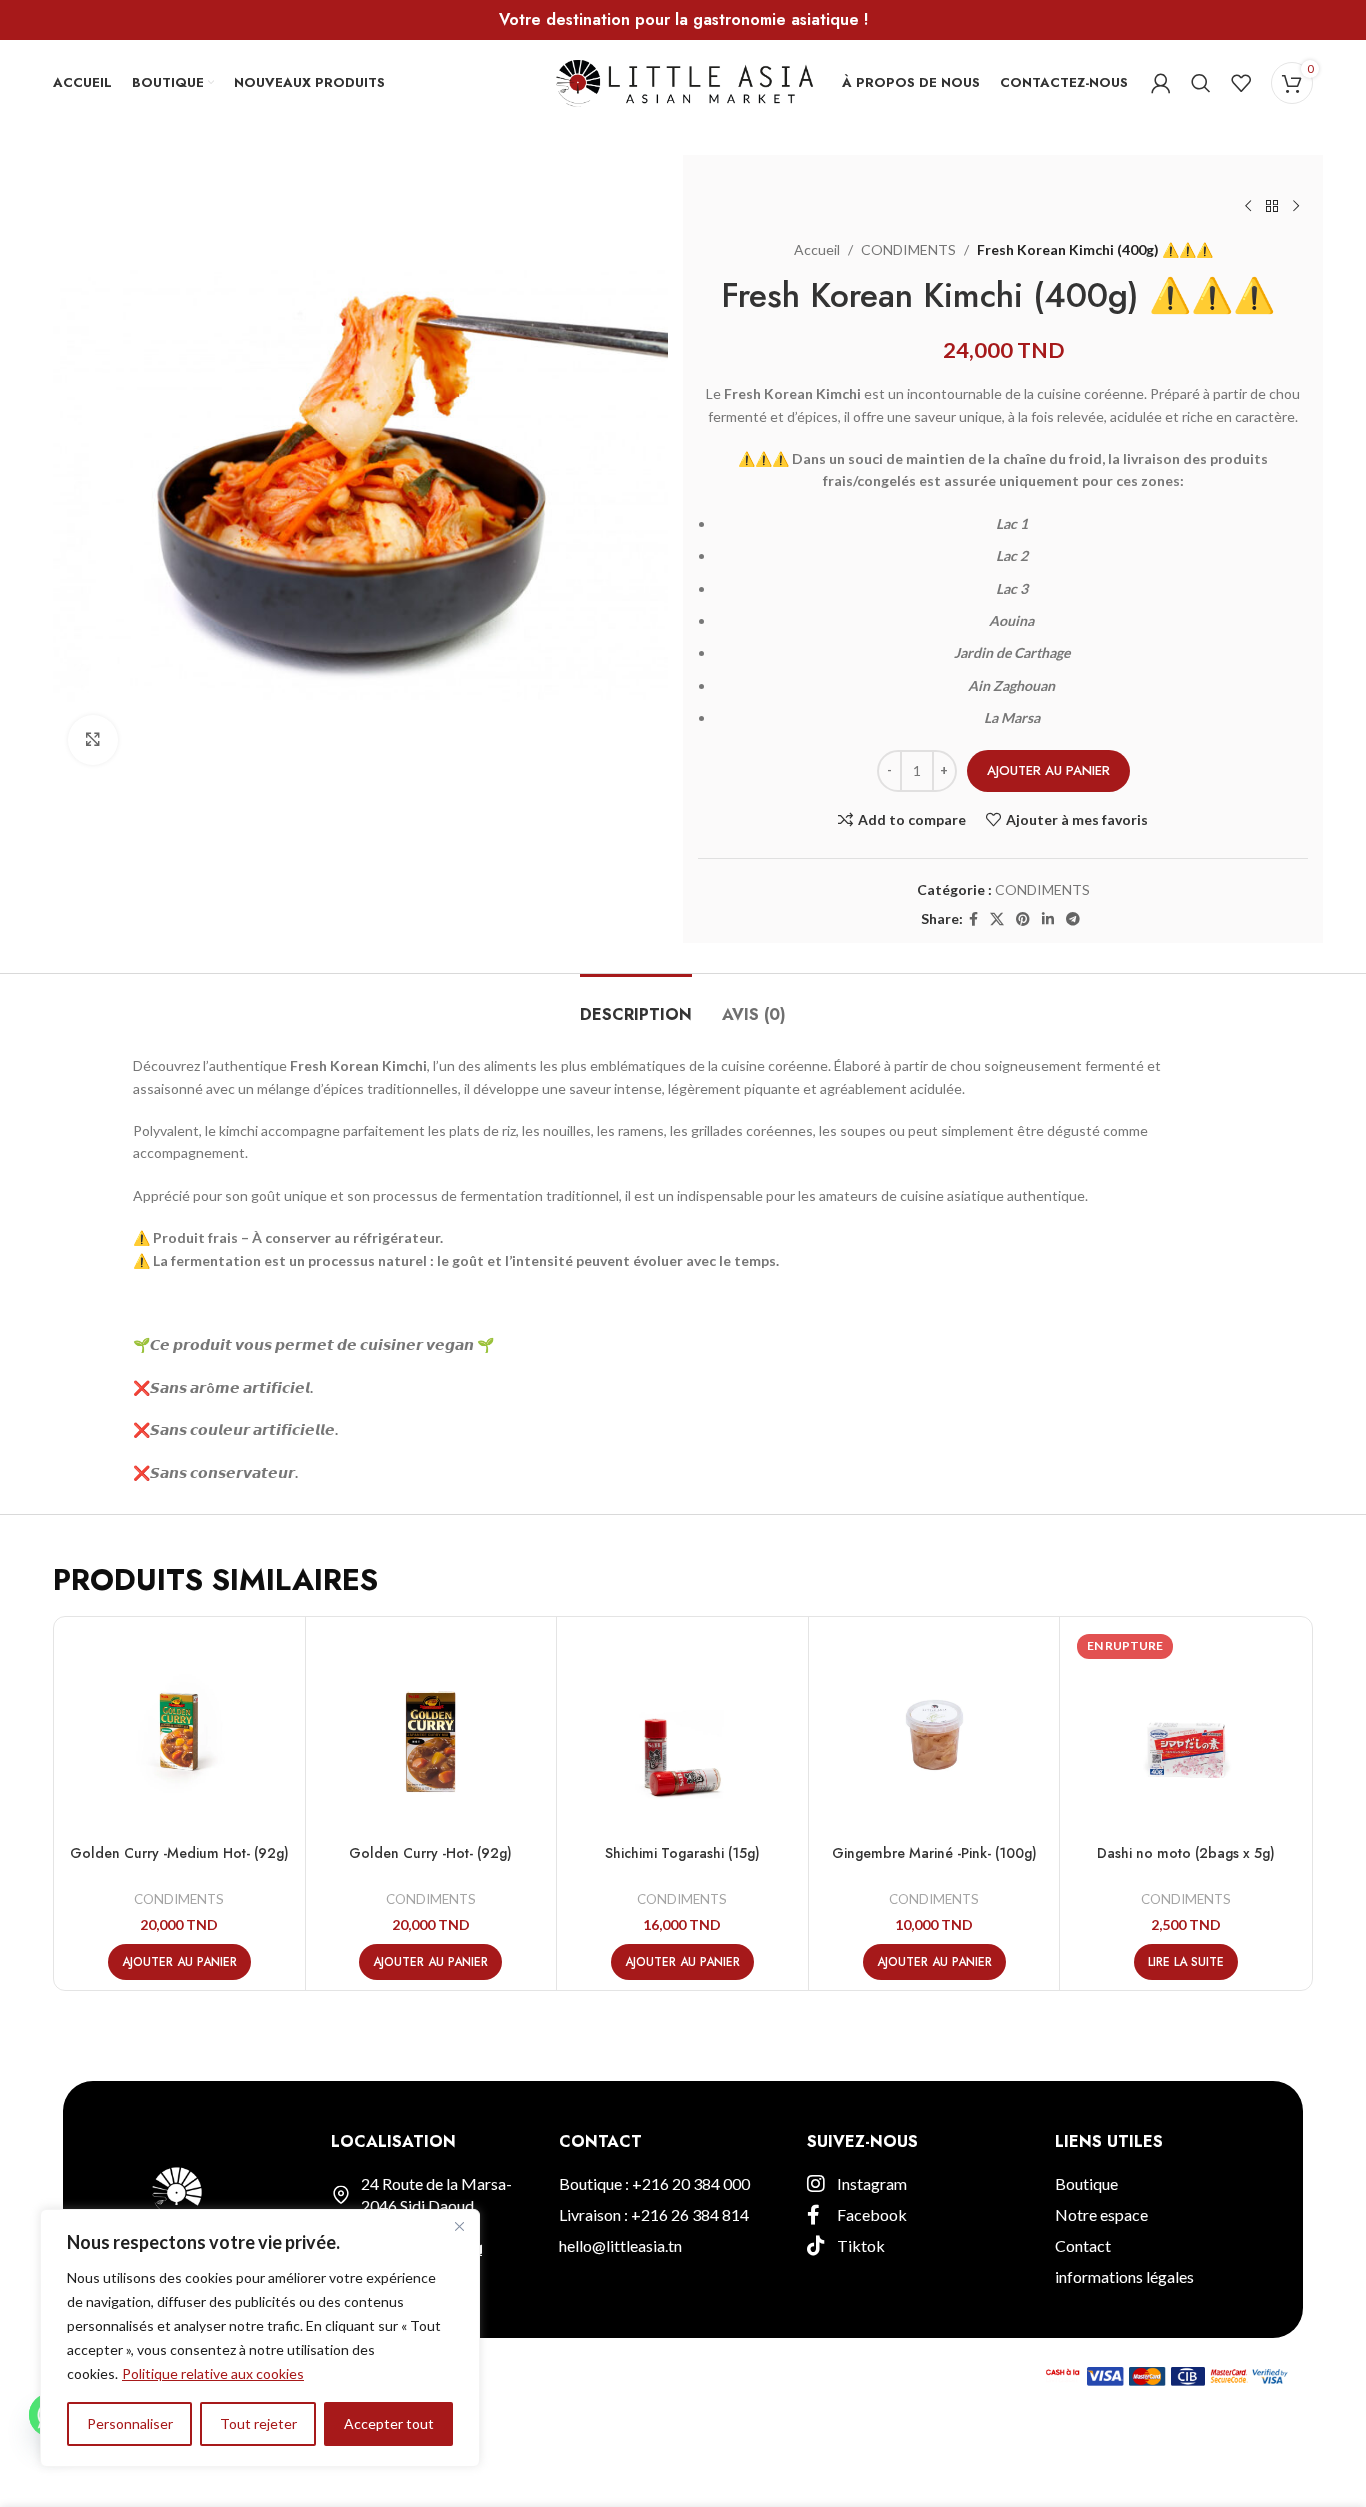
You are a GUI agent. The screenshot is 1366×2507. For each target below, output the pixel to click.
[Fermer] (459, 2226)
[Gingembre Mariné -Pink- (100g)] (934, 1730)
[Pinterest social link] (1023, 919)
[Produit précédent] (1248, 207)
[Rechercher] (1201, 83)
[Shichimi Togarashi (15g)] (682, 1730)
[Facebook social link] (973, 919)
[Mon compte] (1161, 83)
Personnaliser (130, 2423)
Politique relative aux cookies (213, 2373)
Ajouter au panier (1048, 770)
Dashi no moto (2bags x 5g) (1186, 1853)
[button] (179, 1962)
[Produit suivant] (1296, 207)
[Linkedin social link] (1048, 919)
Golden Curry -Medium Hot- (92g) (179, 1853)
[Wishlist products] (1241, 83)
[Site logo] (683, 80)
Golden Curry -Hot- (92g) (430, 1853)
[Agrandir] (93, 740)
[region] (260, 2338)
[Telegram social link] (1073, 919)
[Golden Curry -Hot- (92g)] (431, 1730)
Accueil (817, 249)
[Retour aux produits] (1272, 207)
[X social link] (997, 919)
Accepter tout (389, 2423)
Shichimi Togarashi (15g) (682, 1853)
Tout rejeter (258, 2423)
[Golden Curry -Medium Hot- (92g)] (179, 1730)
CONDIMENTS (908, 249)
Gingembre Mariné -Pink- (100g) (934, 1853)
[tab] (636, 1004)
